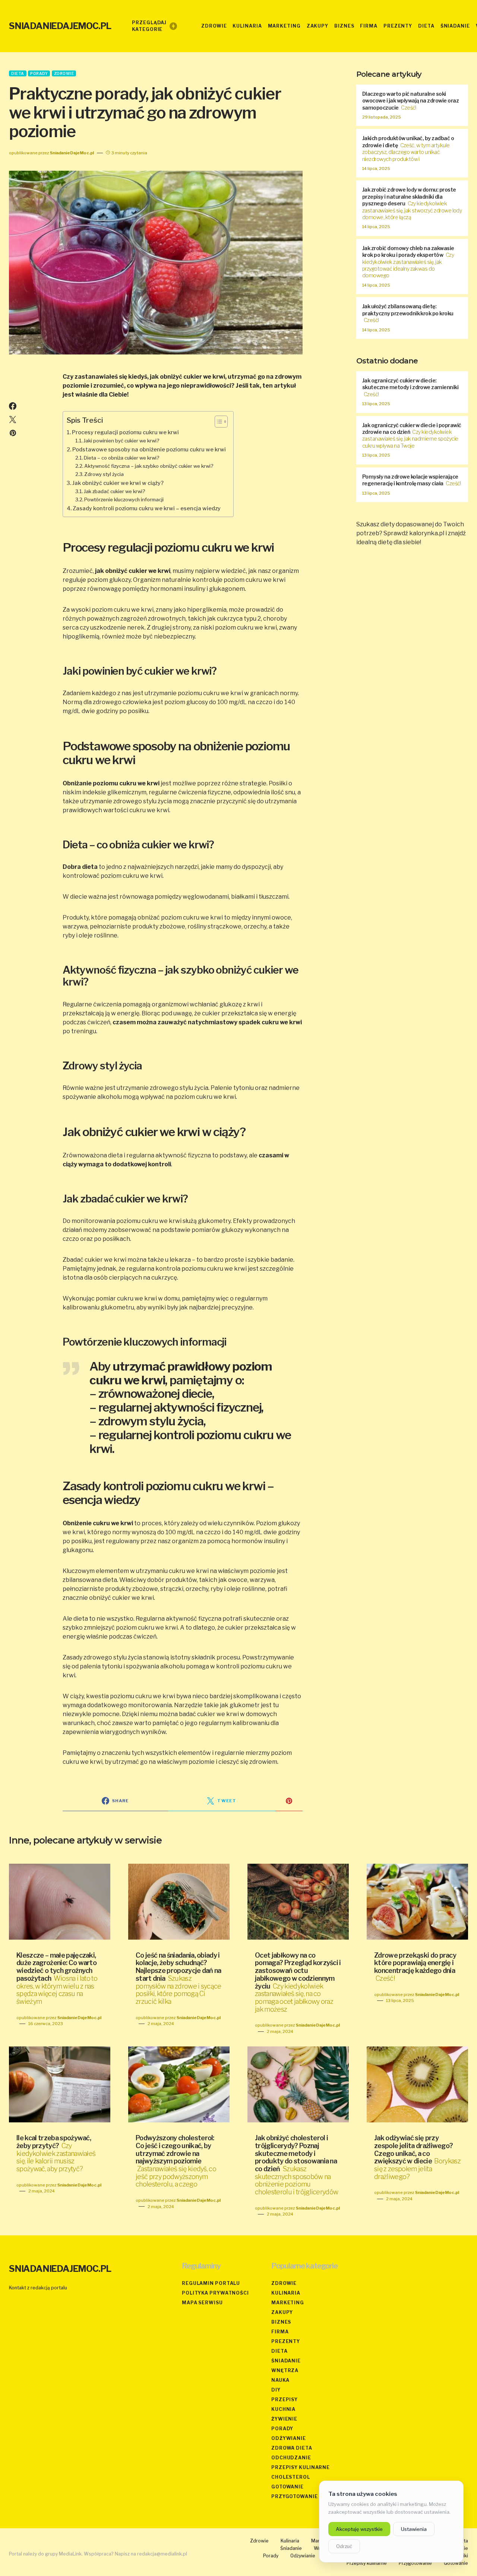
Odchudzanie (291, 2458)
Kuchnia (283, 2409)
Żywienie (284, 2419)
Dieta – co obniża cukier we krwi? (122, 458)
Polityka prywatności (215, 2293)
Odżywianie (289, 2438)
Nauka (280, 2380)
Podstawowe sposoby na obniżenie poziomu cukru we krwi (149, 450)
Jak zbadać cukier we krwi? (115, 491)
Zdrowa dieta (292, 2448)
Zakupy (282, 2312)
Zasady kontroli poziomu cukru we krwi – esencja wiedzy (147, 508)
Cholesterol (291, 2477)
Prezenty (286, 2341)
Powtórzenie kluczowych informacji (124, 499)
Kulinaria (286, 2293)
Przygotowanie (295, 2496)
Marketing (288, 2303)
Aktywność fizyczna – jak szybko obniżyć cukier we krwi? (149, 466)
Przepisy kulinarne (301, 2467)
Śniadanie (286, 2361)
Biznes (281, 2322)
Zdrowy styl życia (104, 474)
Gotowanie (288, 2487)
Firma (280, 2332)
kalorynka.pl (427, 533)
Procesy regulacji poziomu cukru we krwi (125, 432)
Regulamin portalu (211, 2283)
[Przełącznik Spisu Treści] (217, 422)
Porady (39, 73)
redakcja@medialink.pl (162, 2554)
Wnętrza (285, 2370)
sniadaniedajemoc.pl (60, 26)
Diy (276, 2390)
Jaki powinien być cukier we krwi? (121, 441)
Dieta (18, 73)
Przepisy (285, 2400)
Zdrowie (64, 73)
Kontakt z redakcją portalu (38, 2288)
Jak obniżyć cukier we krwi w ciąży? (118, 483)
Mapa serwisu (202, 2303)
